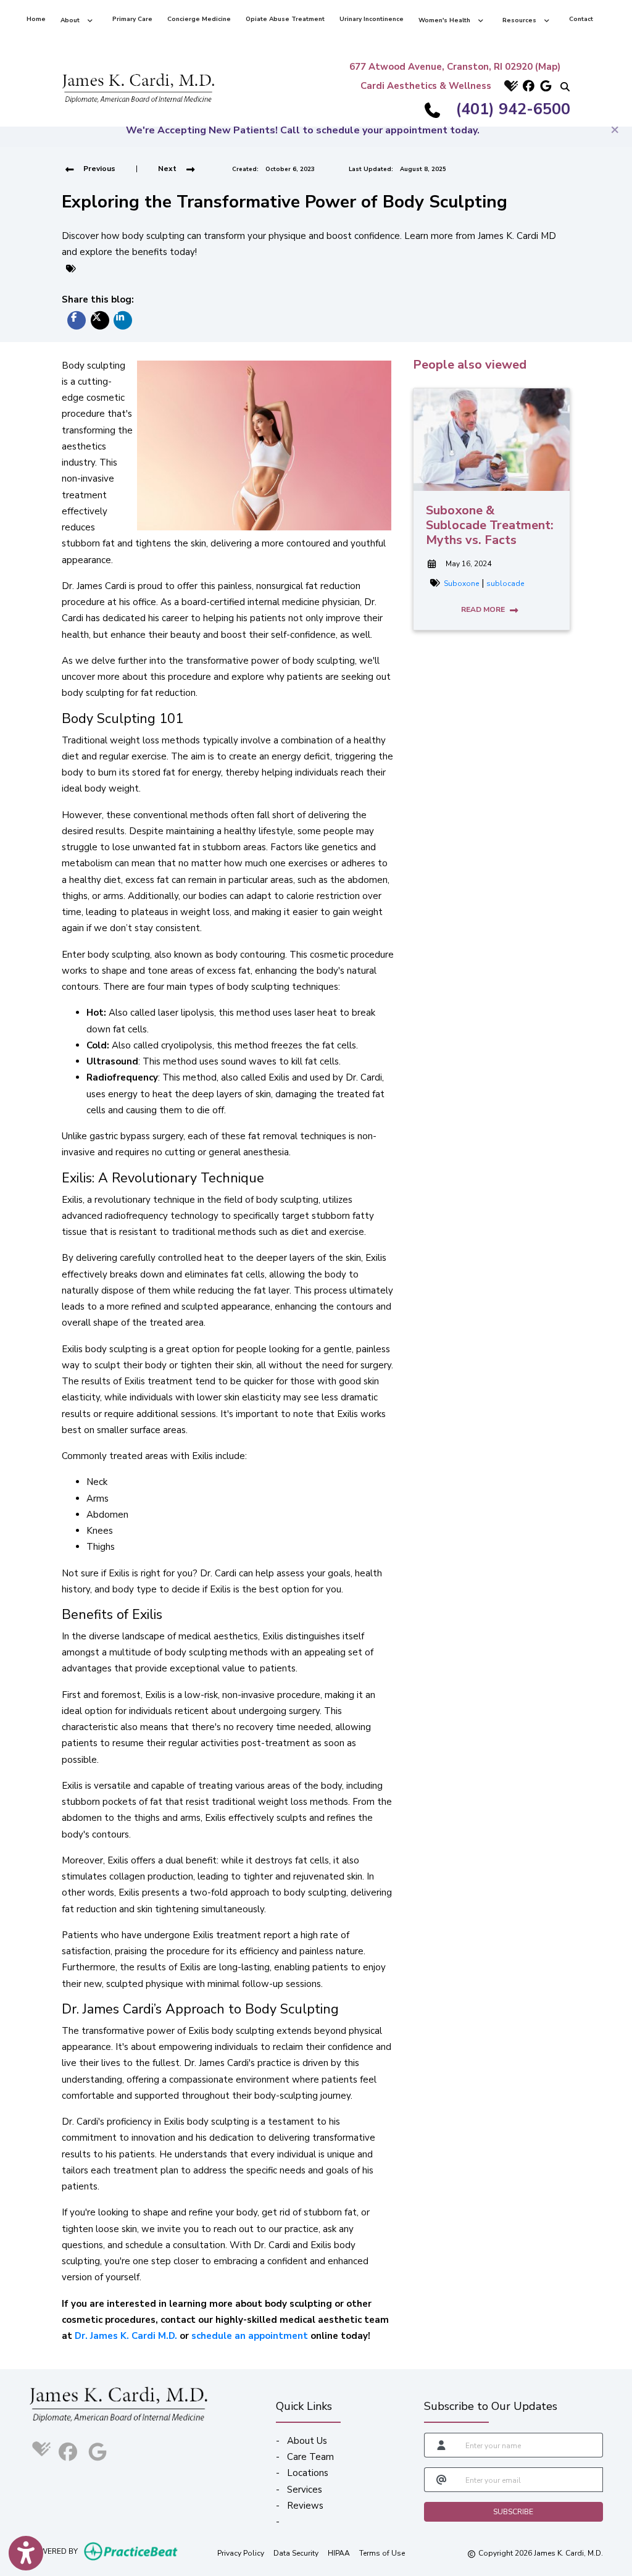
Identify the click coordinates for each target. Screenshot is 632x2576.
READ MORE (484, 609)
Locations (308, 2473)
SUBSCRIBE (513, 2512)
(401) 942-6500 (513, 109)
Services (305, 2490)
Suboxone (461, 583)
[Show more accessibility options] (26, 2553)
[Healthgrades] (510, 86)
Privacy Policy (241, 2553)
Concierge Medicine (199, 19)
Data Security (296, 2553)
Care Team (310, 2457)
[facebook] (527, 86)
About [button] (72, 20)
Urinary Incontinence (372, 19)
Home (36, 19)
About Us (307, 2441)
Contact (581, 19)
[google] (544, 86)
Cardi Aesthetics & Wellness (426, 86)
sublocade (505, 583)
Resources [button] (521, 20)
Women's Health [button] (446, 20)
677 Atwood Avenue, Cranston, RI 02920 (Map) (455, 67)
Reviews (305, 2506)
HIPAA (339, 2553)
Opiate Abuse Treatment (285, 19)
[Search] (562, 86)
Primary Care (132, 19)
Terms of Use (382, 2553)
